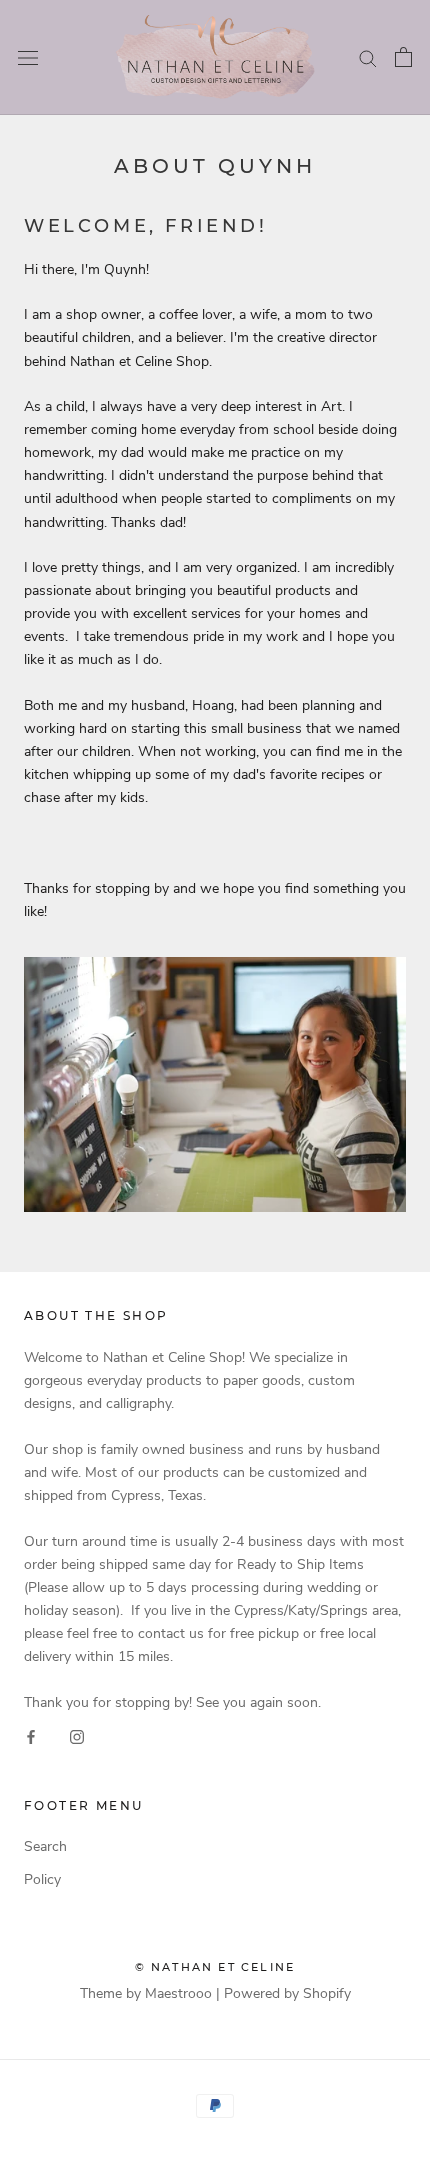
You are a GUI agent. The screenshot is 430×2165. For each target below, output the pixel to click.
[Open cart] (403, 57)
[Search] (368, 57)
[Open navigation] (28, 57)
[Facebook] (31, 1736)
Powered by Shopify (287, 1993)
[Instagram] (77, 1736)
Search (45, 1846)
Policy (42, 1879)
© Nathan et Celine (215, 1967)
